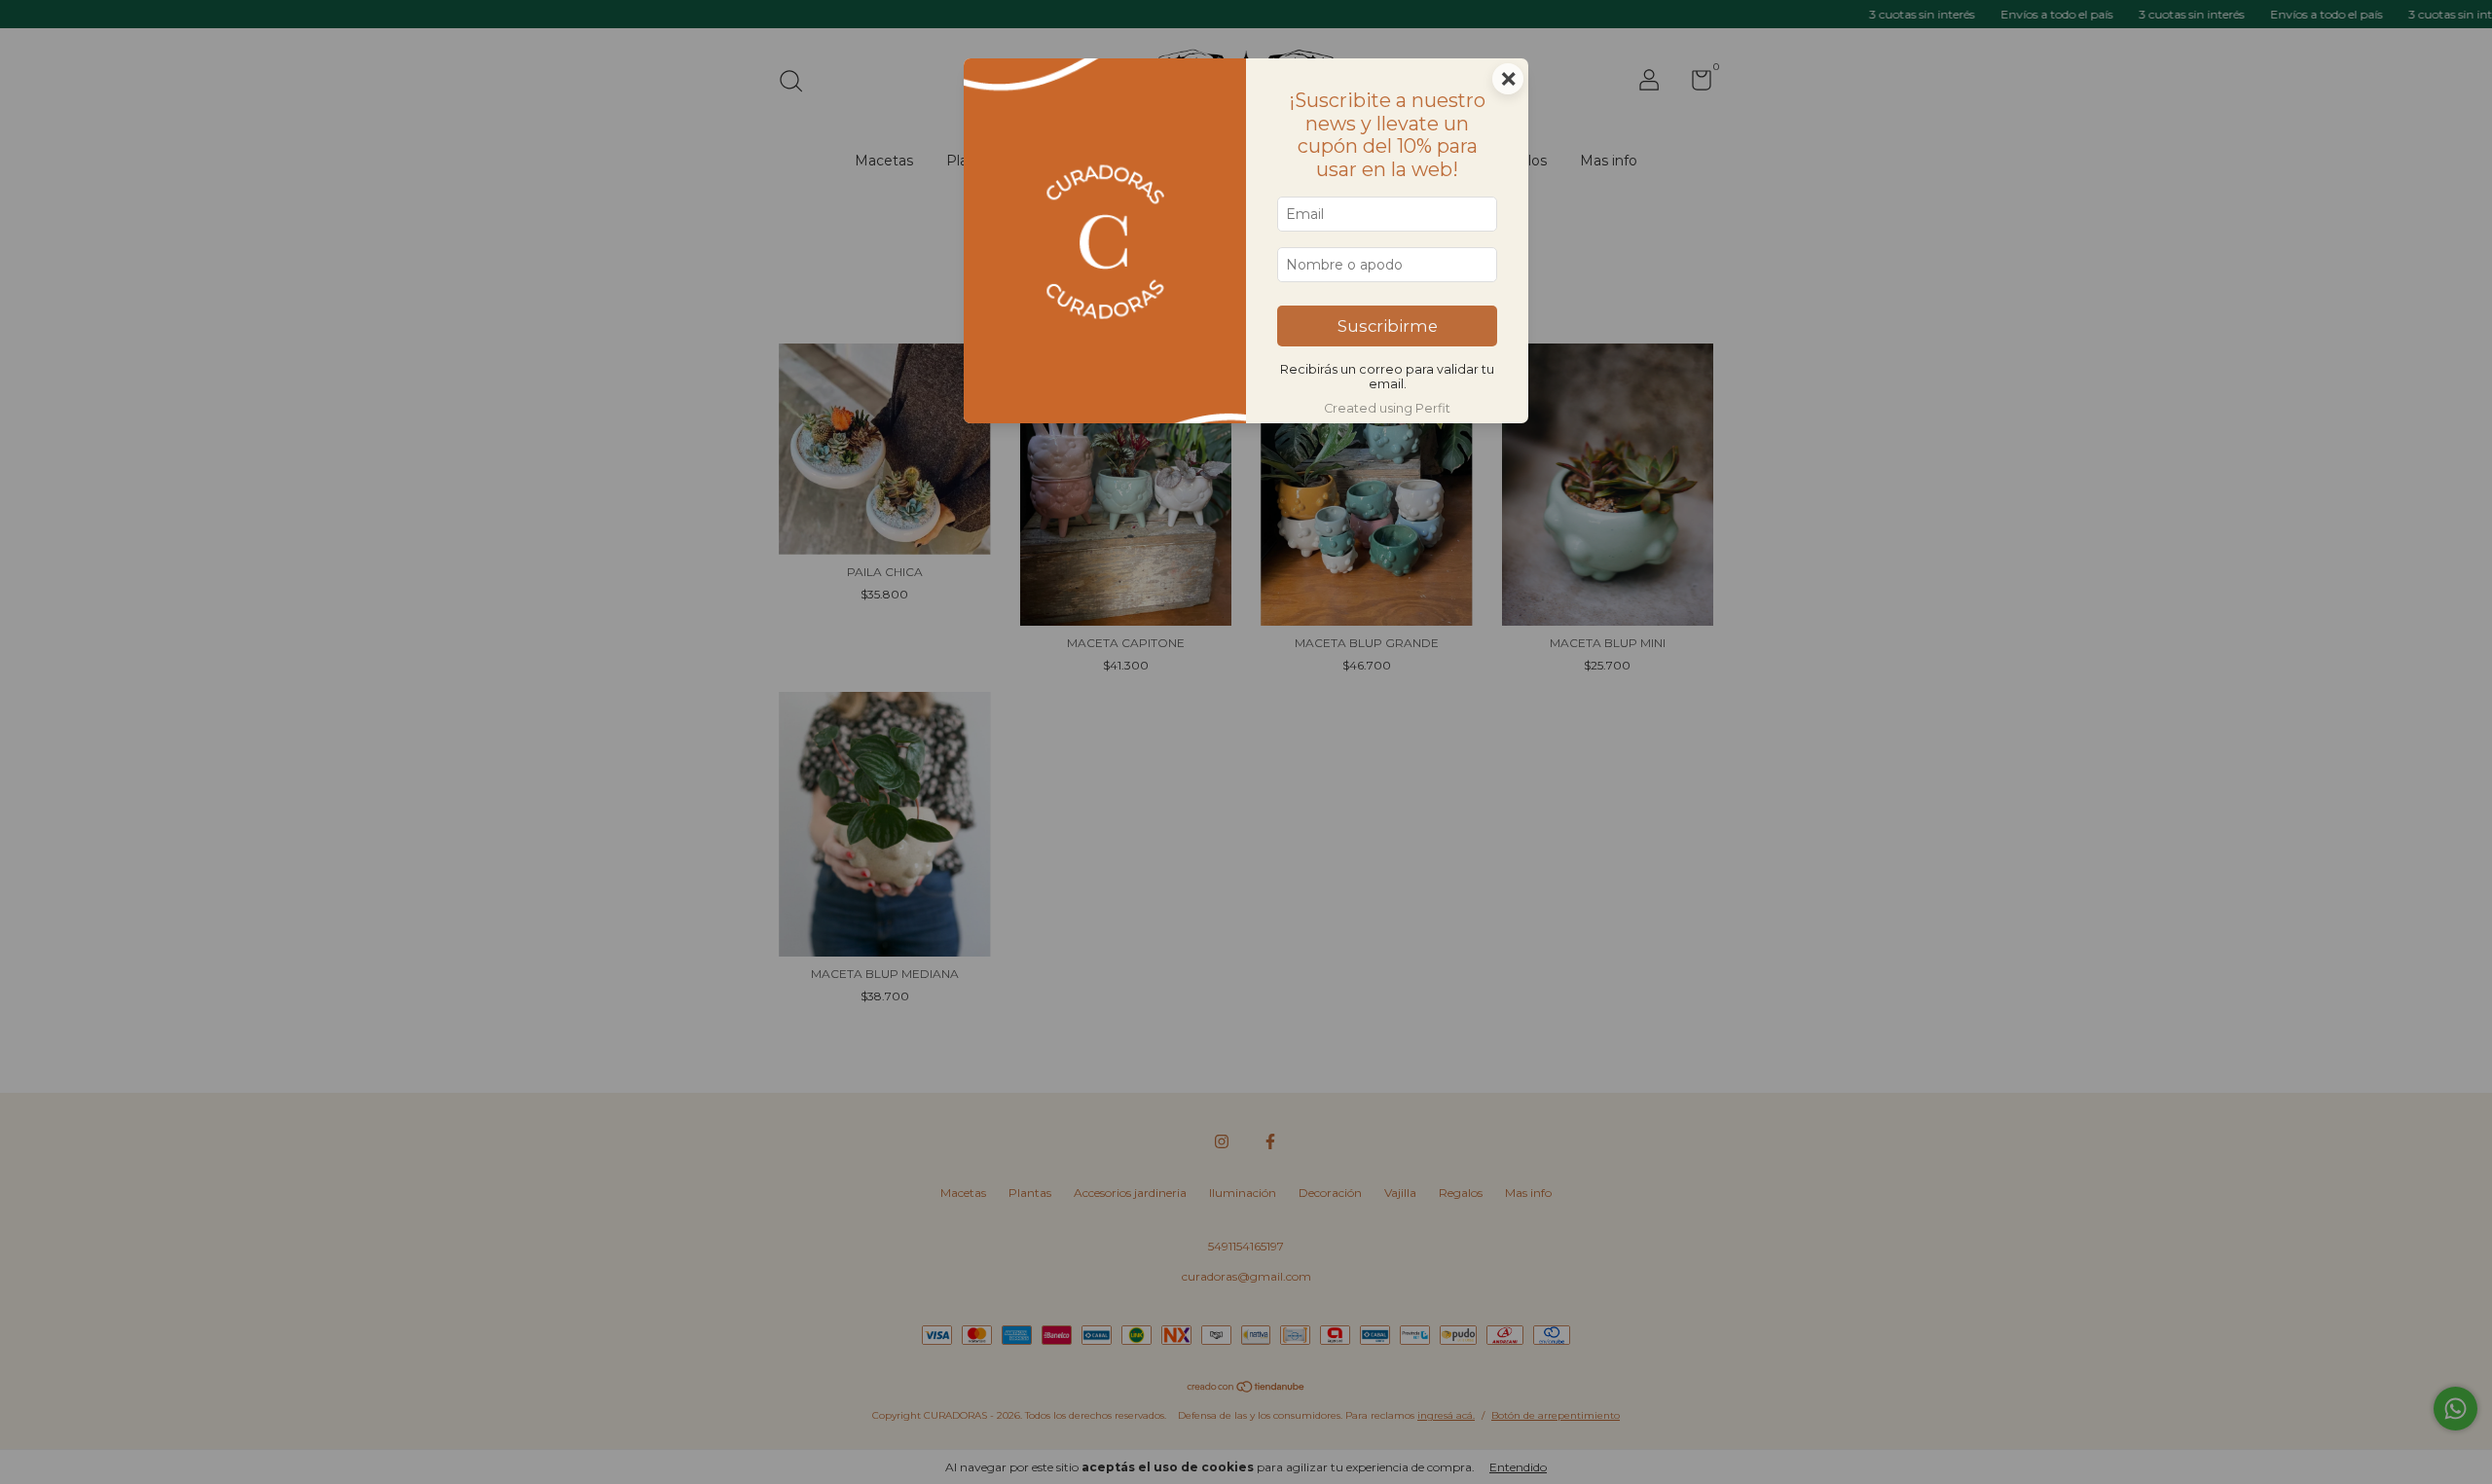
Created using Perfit (1387, 408)
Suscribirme (1388, 326)
